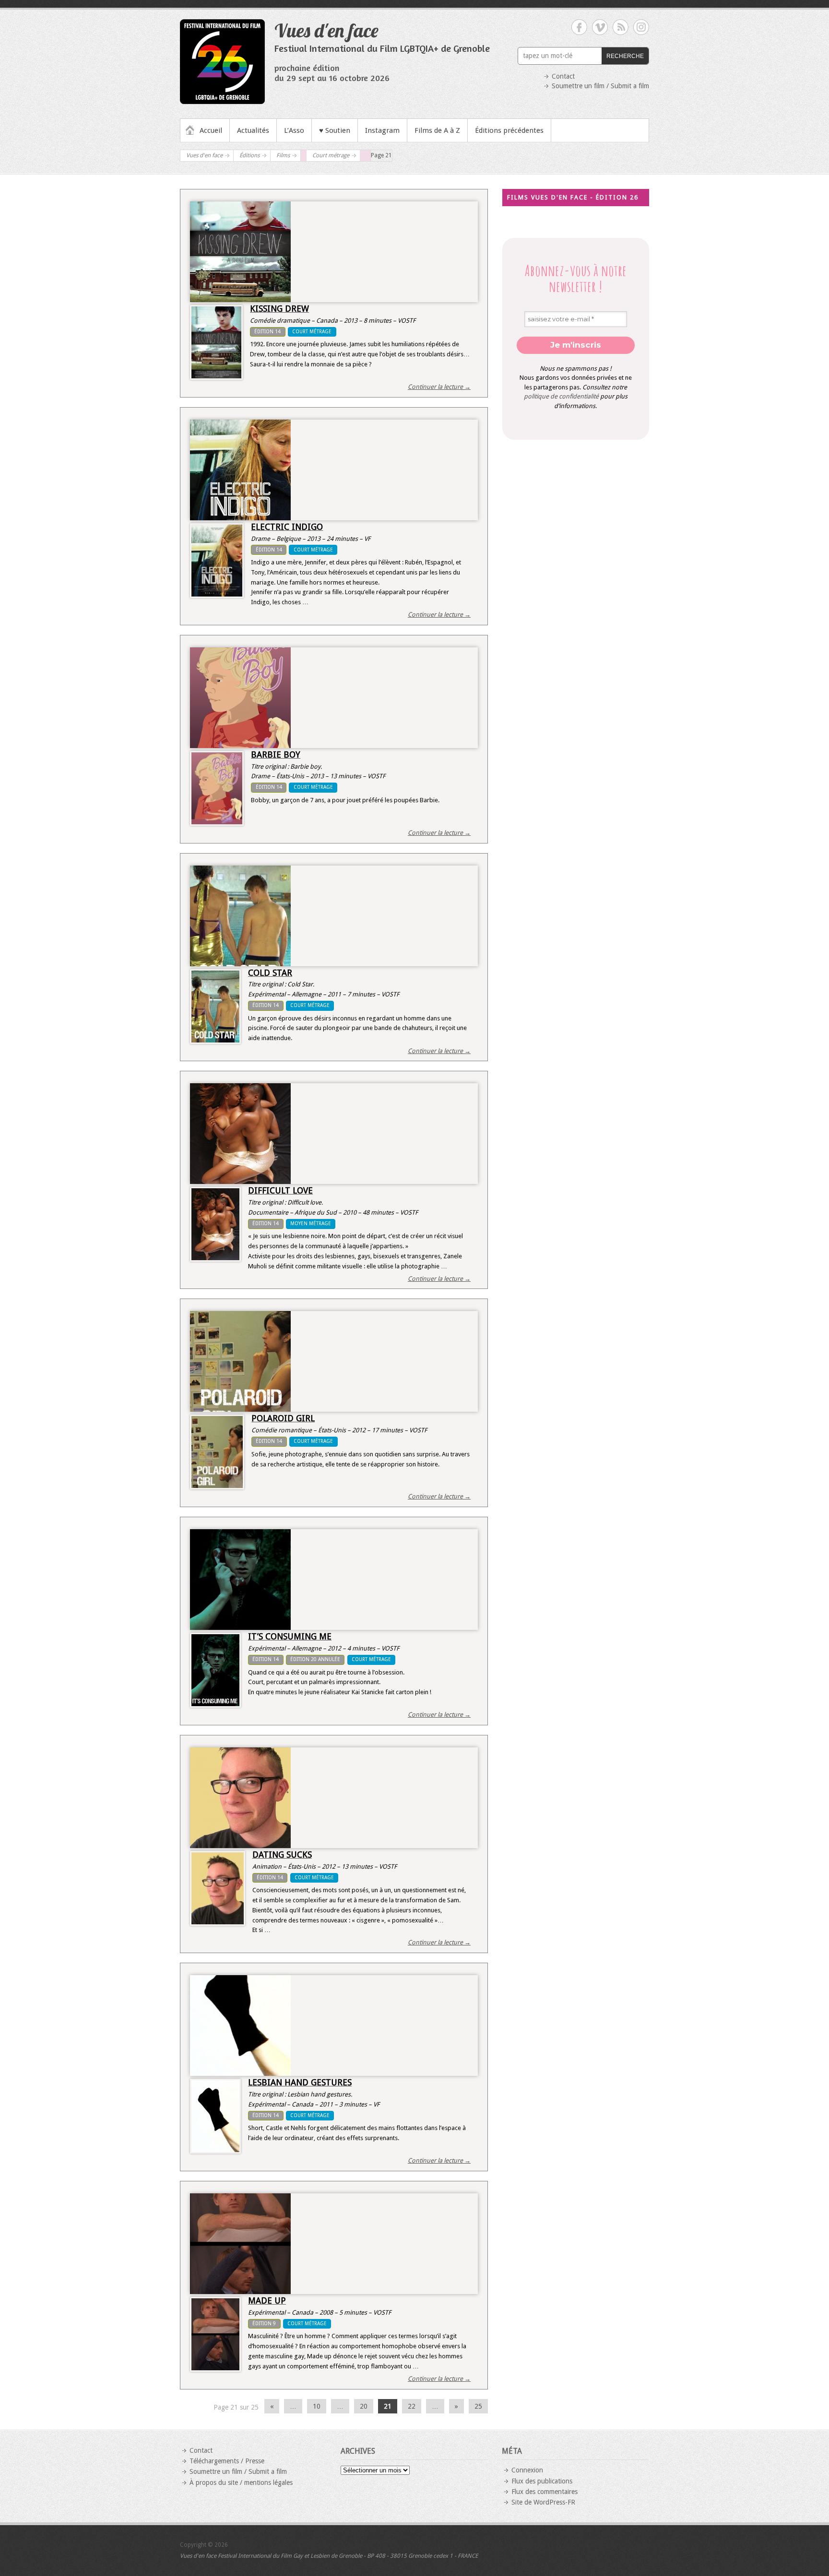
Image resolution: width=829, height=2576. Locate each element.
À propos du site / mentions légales (241, 2482)
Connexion (527, 2470)
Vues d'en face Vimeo (600, 27)
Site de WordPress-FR (543, 2502)
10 (317, 2406)
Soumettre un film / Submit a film (600, 86)
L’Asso (294, 130)
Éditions (249, 155)
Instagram (382, 130)
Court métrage (331, 155)
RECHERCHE (625, 56)
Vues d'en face (326, 30)
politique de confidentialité (561, 396)
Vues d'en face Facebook (579, 27)
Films (283, 155)
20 (364, 2406)
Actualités (253, 130)
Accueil (211, 130)
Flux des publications (542, 2481)
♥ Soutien (335, 130)
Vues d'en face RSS (621, 27)
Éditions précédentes (509, 130)
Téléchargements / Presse (227, 2461)
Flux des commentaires (545, 2492)
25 (478, 2406)
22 (412, 2406)
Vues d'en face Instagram (641, 27)
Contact (563, 76)
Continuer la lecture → (439, 387)
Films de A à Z (437, 130)
